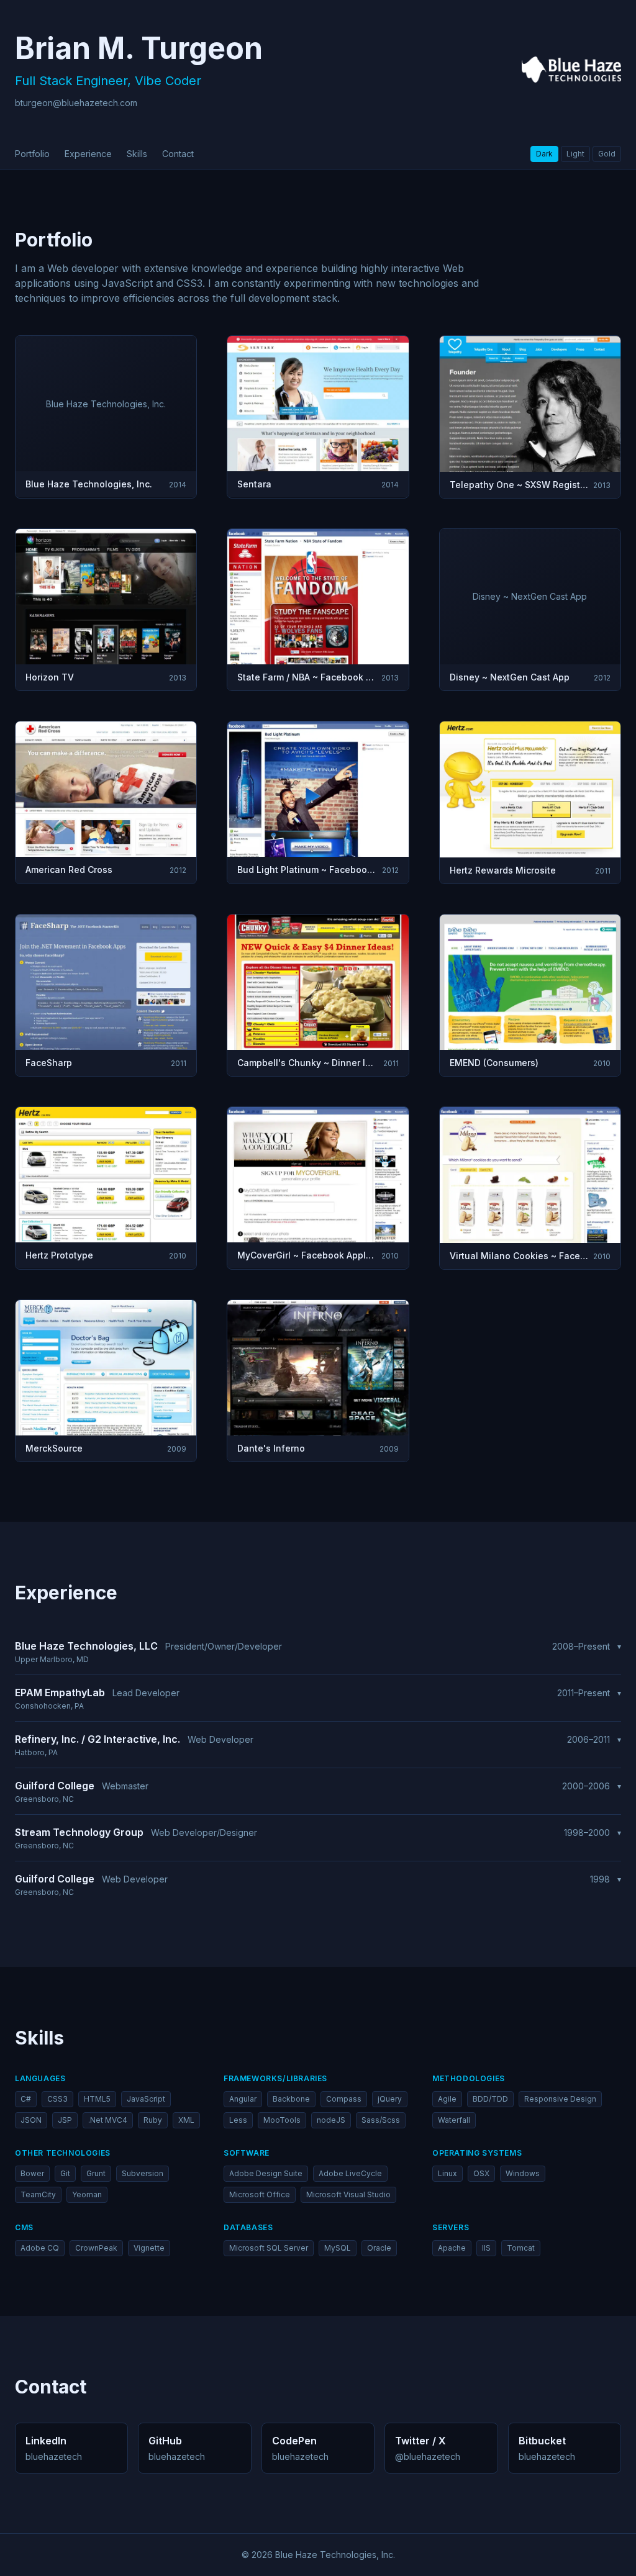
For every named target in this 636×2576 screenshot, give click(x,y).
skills (137, 154)
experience (88, 154)
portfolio (32, 154)
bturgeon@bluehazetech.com (76, 103)
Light (575, 154)
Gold (607, 154)
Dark (544, 154)
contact (178, 154)
